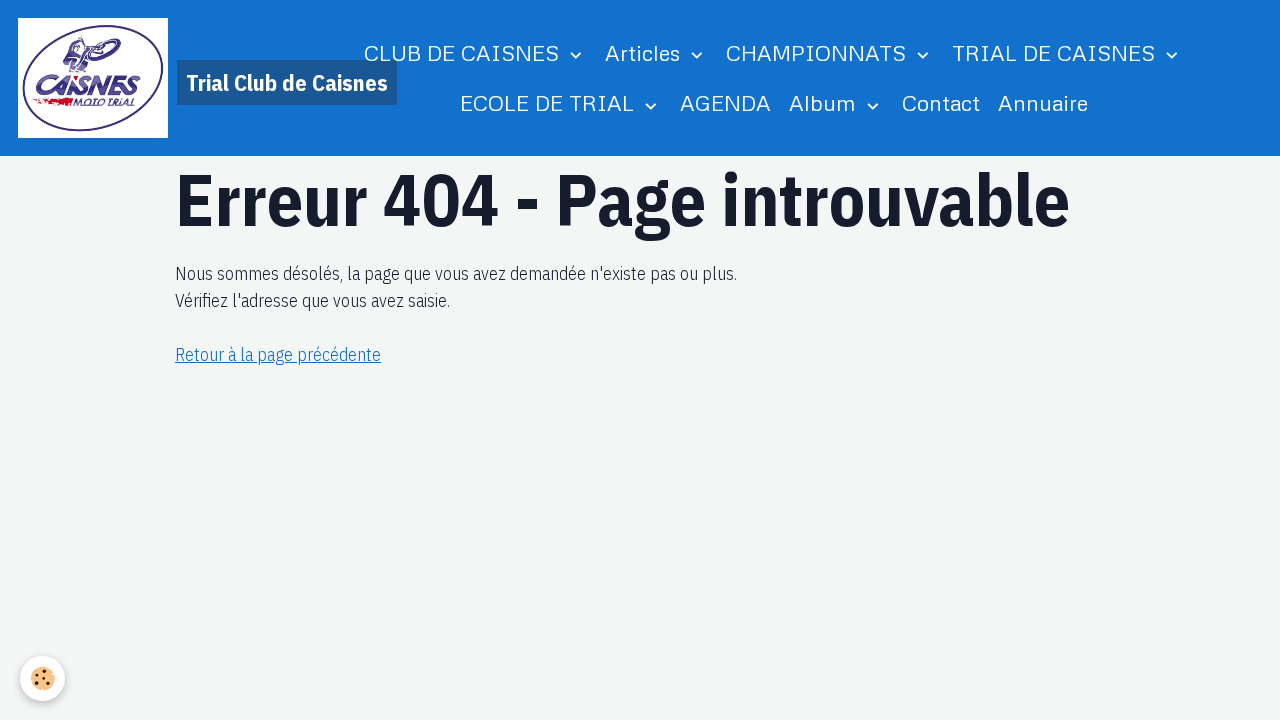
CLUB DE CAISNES (464, 52)
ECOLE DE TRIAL (550, 102)
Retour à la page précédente (278, 354)
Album (825, 102)
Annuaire (1043, 102)
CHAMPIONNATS (819, 52)
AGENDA (725, 102)
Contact (941, 102)
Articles (645, 52)
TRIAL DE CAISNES (1056, 52)
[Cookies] (42, 678)
